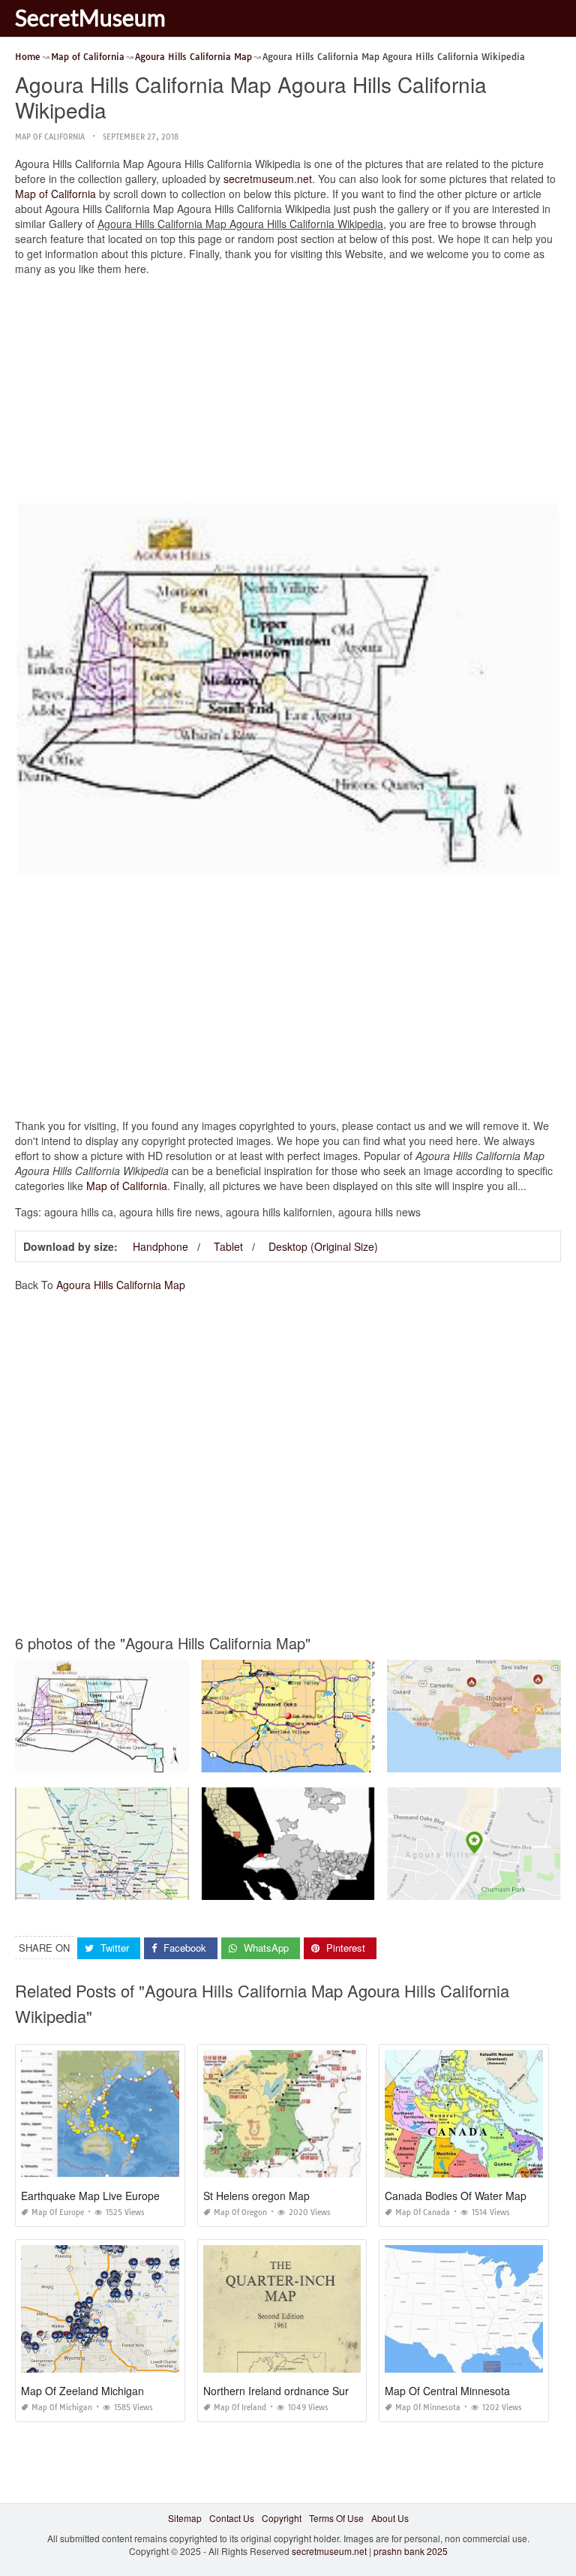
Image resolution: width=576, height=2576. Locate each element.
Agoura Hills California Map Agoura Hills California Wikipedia (330, 1886)
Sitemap (185, 2518)
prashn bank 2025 (411, 2551)
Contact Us (232, 2518)
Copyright (282, 2518)
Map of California (50, 137)
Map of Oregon (240, 2212)
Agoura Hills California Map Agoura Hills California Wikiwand (143, 1758)
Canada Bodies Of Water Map (456, 2196)
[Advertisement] (288, 392)
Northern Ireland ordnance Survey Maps (299, 2391)
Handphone (160, 1246)
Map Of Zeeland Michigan (82, 2391)
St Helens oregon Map (256, 2196)
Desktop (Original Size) (323, 1246)
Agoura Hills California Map (121, 1285)
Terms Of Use (336, 2518)
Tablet (228, 1246)
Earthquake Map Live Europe (90, 2196)
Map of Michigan (62, 2408)
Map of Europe (58, 2212)
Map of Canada (423, 2212)
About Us (390, 2518)
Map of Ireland (240, 2408)
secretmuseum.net (268, 179)
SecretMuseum (90, 17)
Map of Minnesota (428, 2408)
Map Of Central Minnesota (447, 2391)
